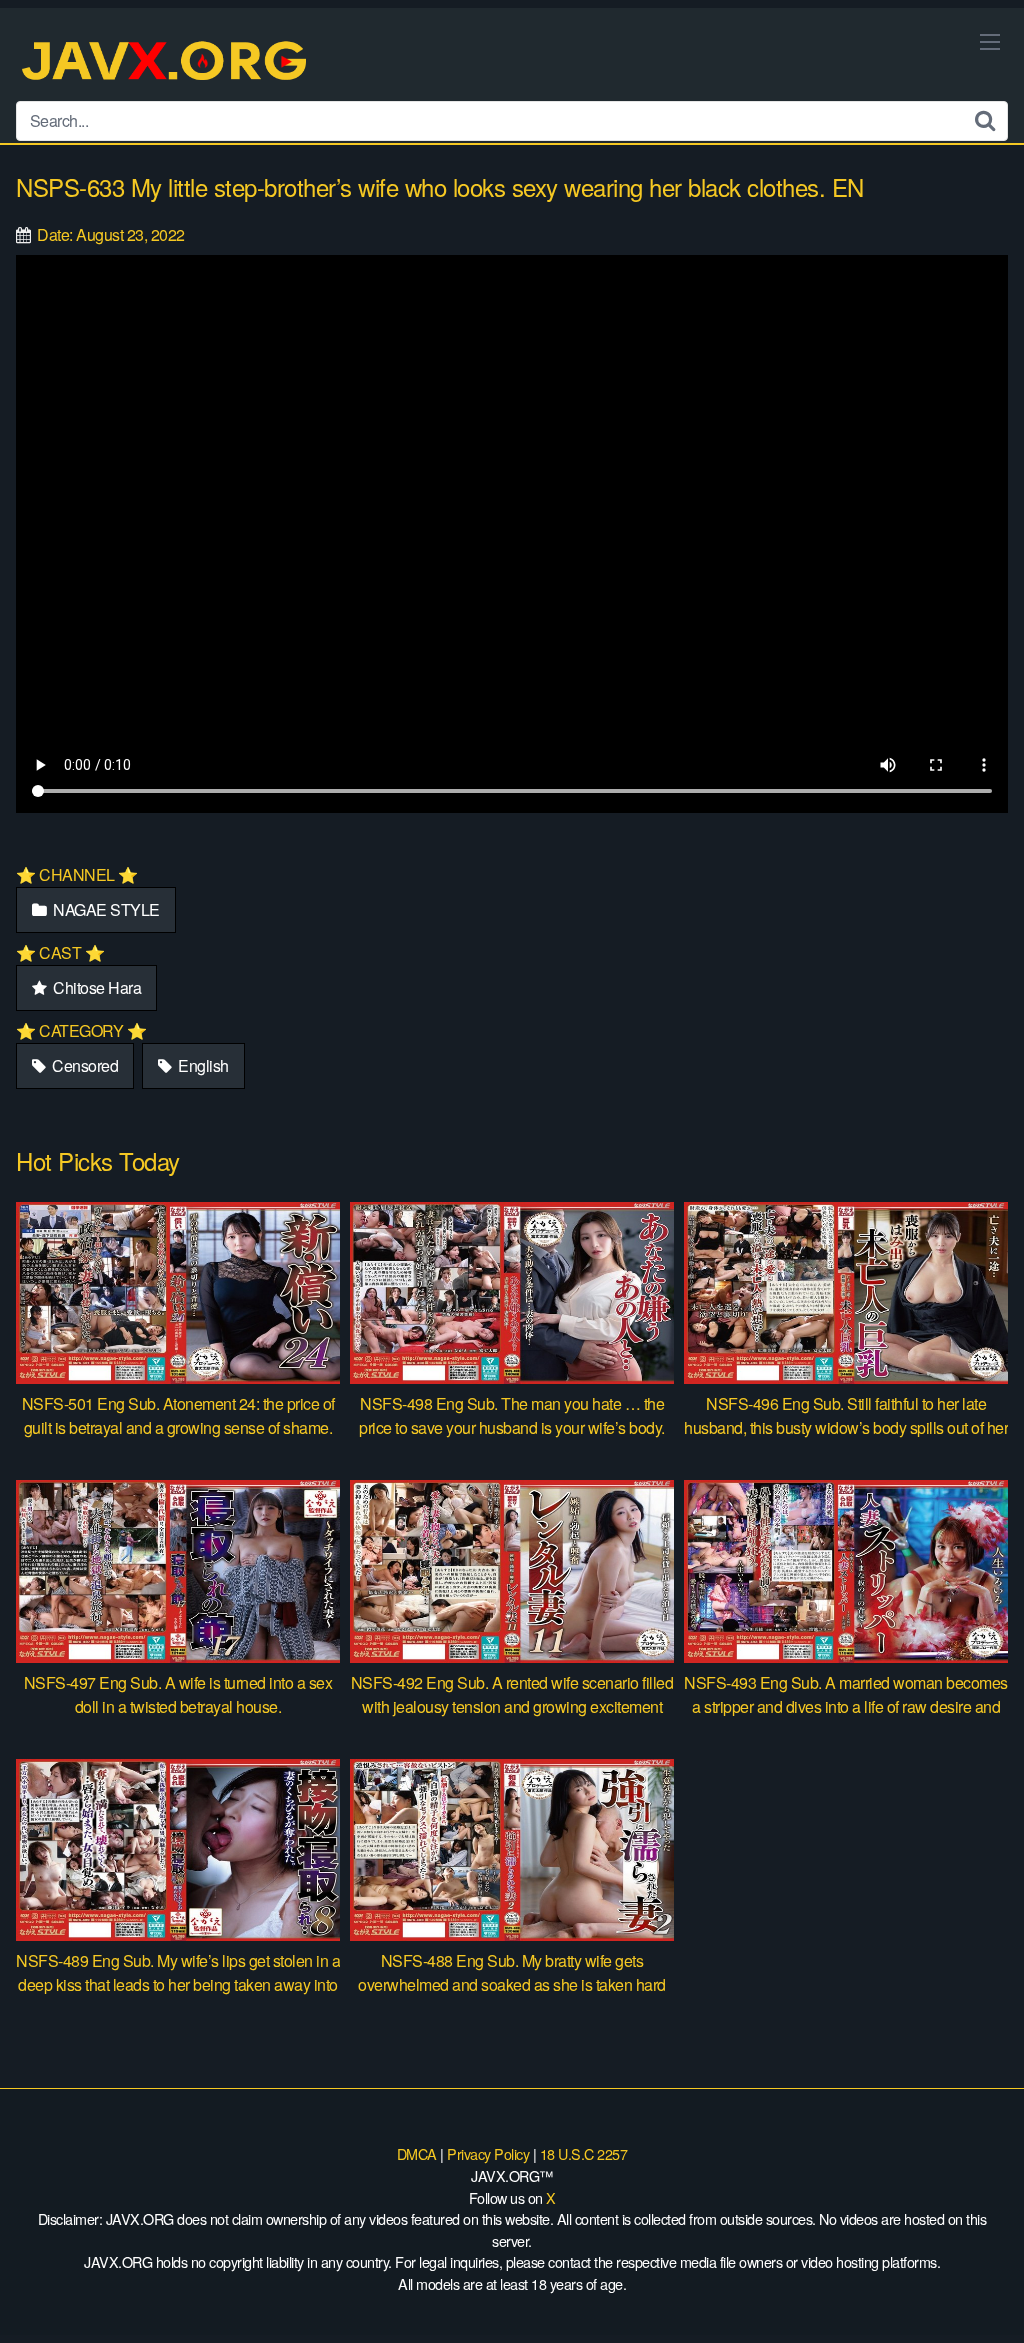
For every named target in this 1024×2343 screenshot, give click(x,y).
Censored (84, 1065)
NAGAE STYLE (105, 909)
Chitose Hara (96, 987)
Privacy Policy (488, 2153)
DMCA (417, 2153)
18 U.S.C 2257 (584, 2153)
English (202, 1065)
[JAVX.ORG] (166, 62)
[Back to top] (969, 2279)
